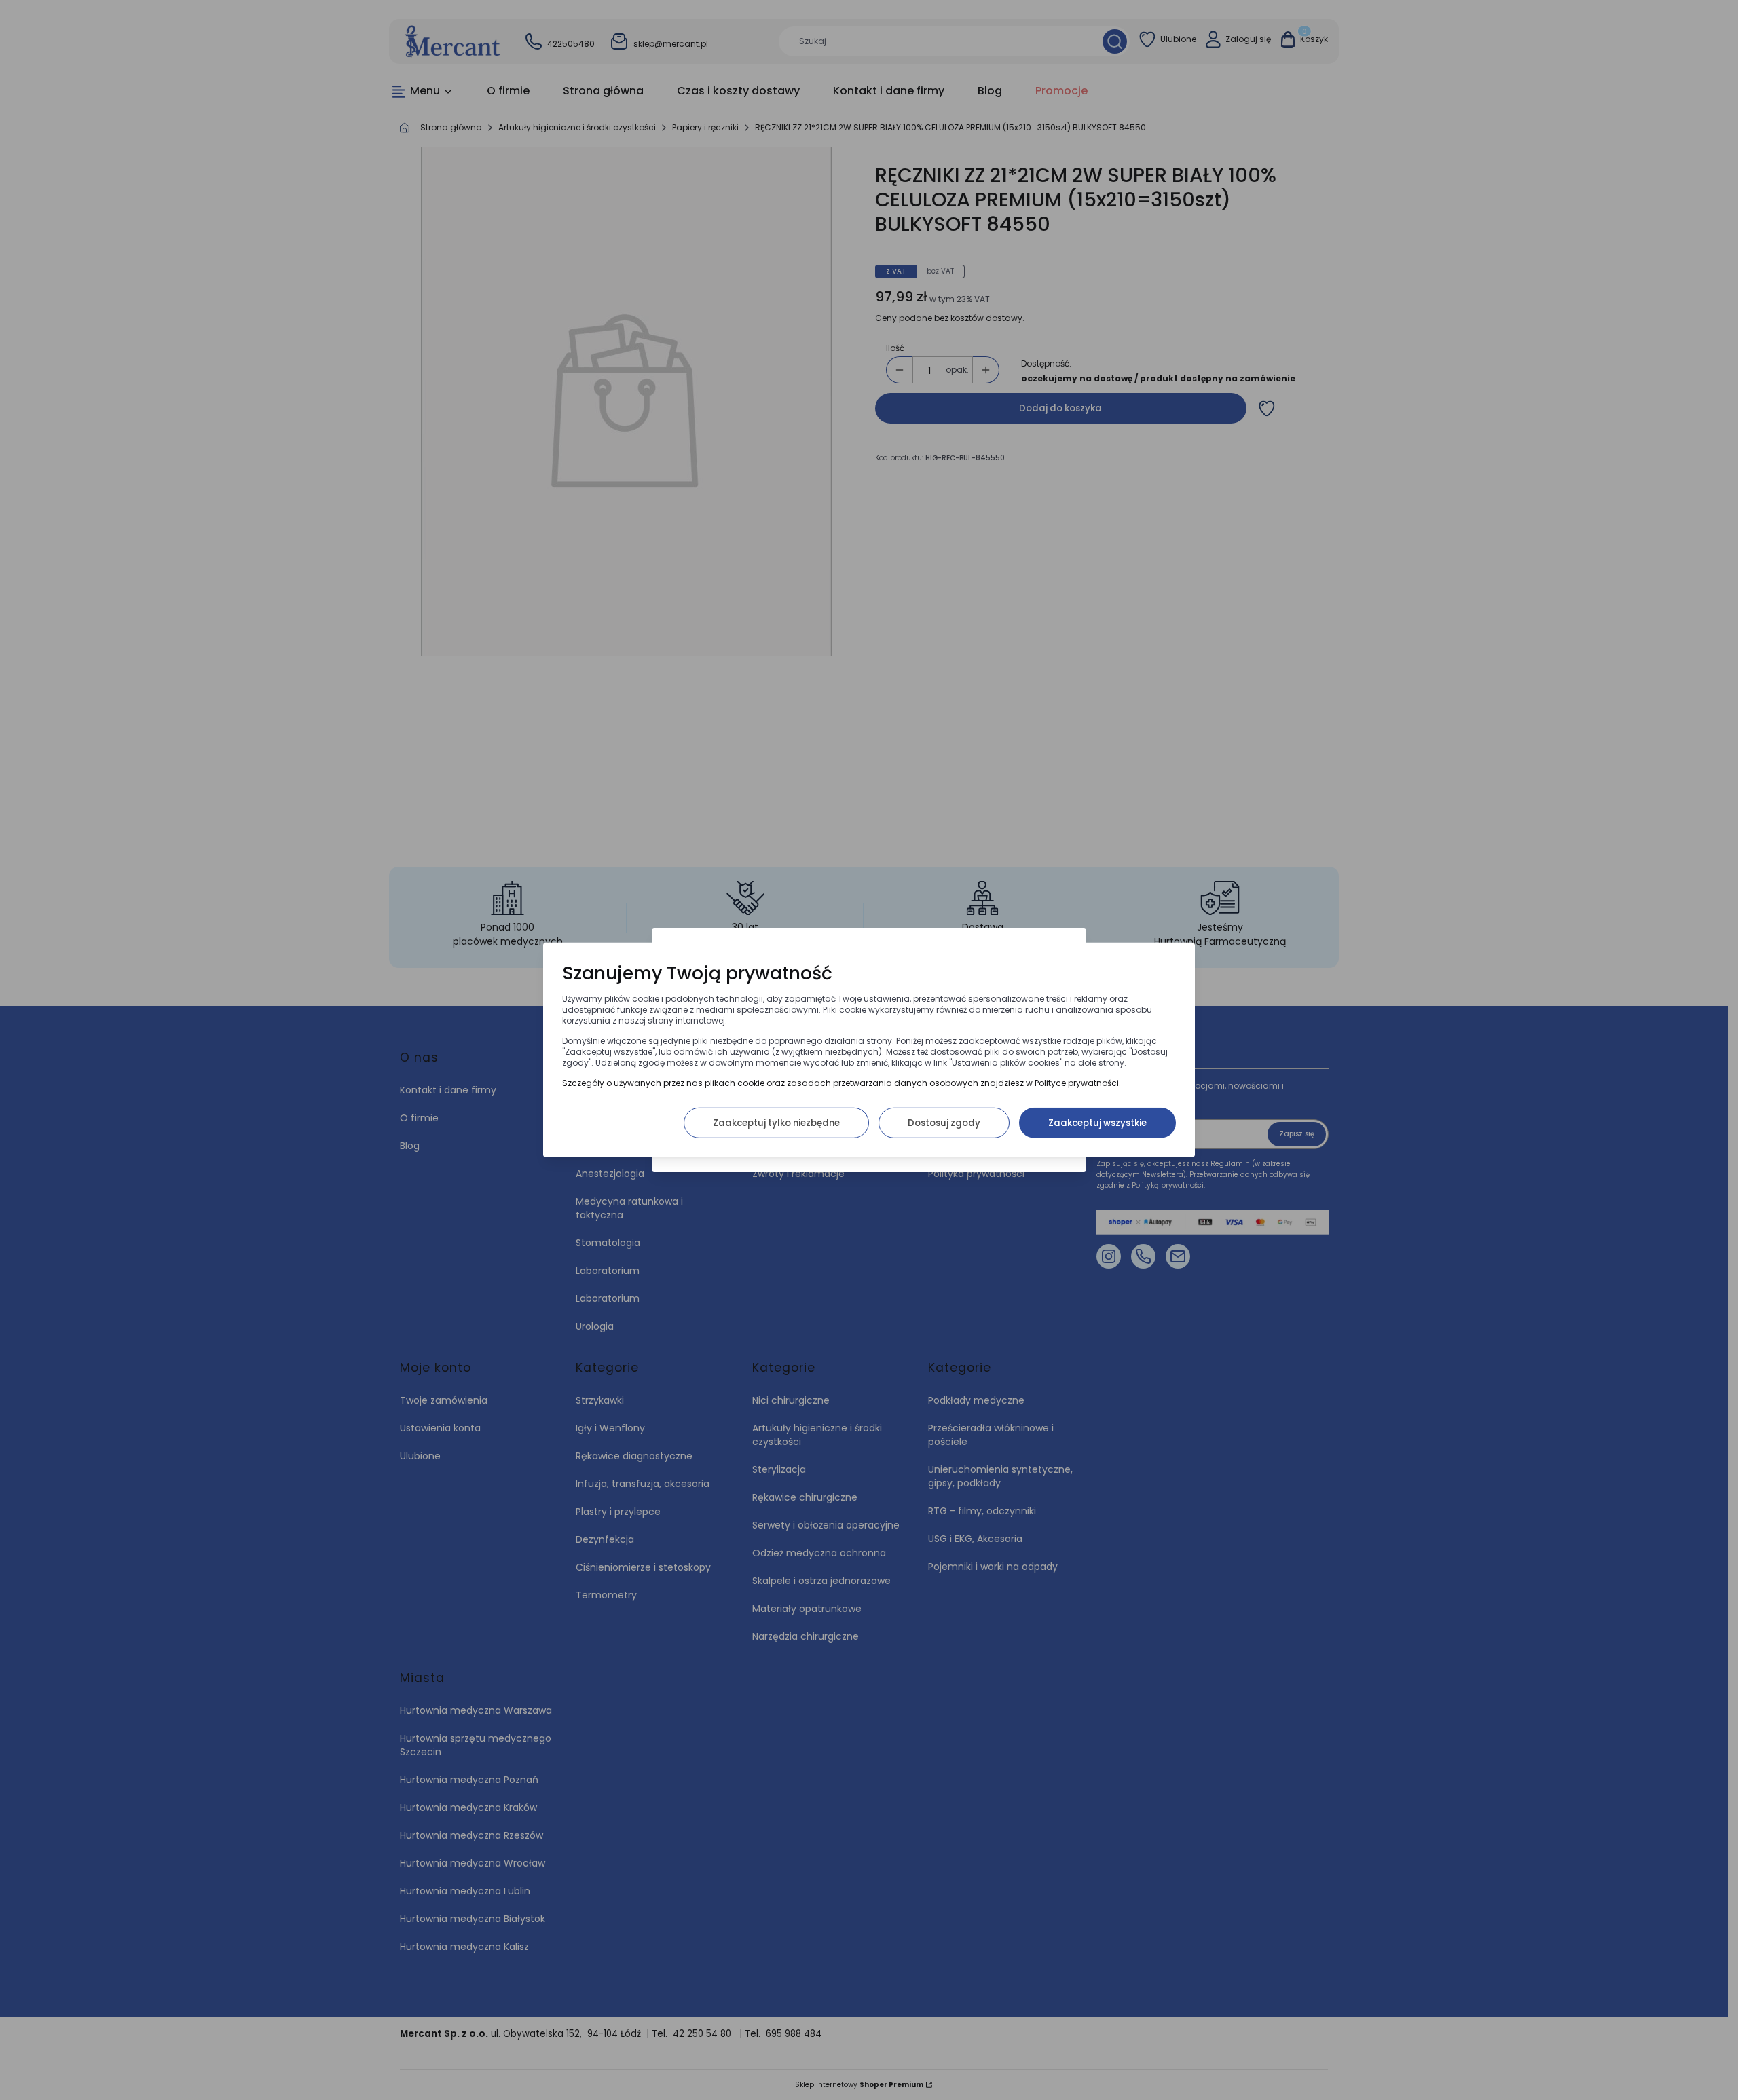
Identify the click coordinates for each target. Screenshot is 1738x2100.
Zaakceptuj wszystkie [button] (1097, 1123)
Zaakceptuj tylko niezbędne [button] (776, 1123)
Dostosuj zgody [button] (944, 1123)
